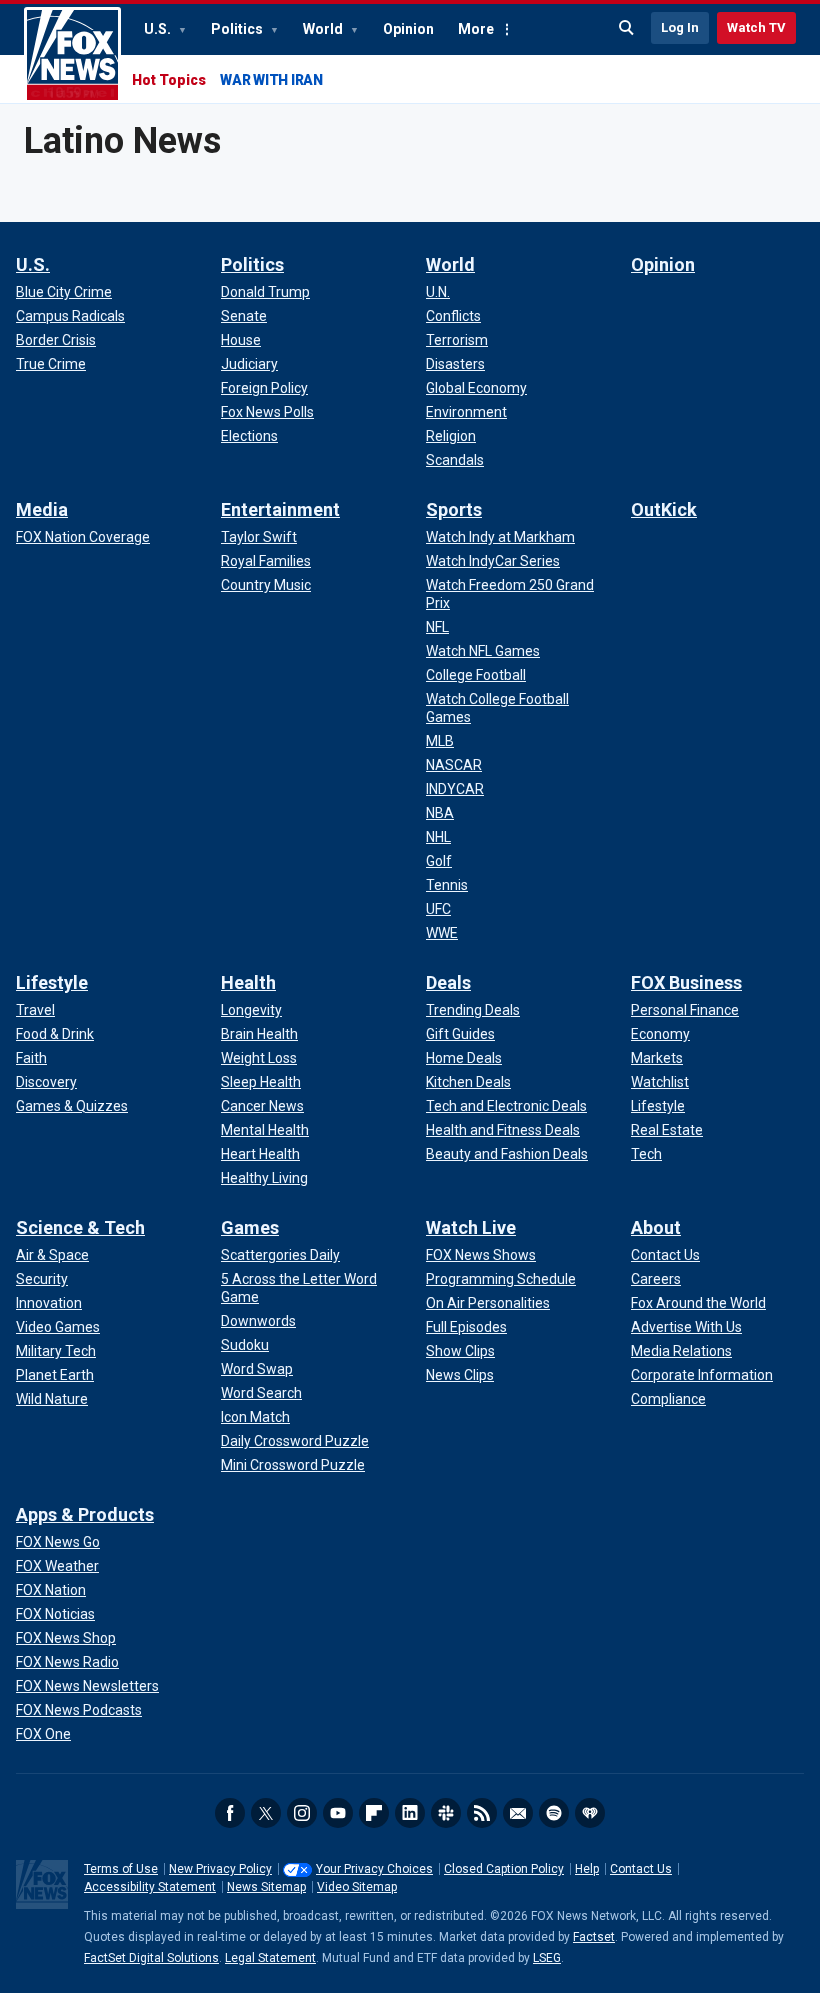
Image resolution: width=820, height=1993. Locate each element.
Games (250, 1227)
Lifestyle (52, 982)
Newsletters (518, 1813)
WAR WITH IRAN (271, 80)
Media (42, 509)
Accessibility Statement (150, 1887)
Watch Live (471, 1227)
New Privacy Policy (220, 1869)
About (656, 1227)
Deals (448, 982)
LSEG (547, 1958)
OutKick (664, 509)
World (324, 29)
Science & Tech (80, 1227)
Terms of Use (121, 1869)
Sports (454, 509)
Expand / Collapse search (627, 28)
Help (587, 1869)
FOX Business (686, 982)
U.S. (159, 29)
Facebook (230, 1813)
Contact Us (641, 1869)
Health (248, 982)
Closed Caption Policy (504, 1869)
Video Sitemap (357, 1887)
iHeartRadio (590, 1813)
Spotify (554, 1813)
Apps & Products (85, 1514)
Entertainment (280, 509)
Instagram (302, 1813)
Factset (594, 1937)
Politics (238, 29)
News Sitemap (266, 1887)
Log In (680, 27)
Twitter (266, 1813)
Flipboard (374, 1813)
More (476, 29)
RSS (482, 1813)
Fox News (72, 55)
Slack (446, 1813)
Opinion (408, 29)
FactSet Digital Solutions (151, 1958)
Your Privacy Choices (374, 1869)
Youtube (338, 1813)
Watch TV (756, 27)
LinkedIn (410, 1813)
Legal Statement (270, 1958)
